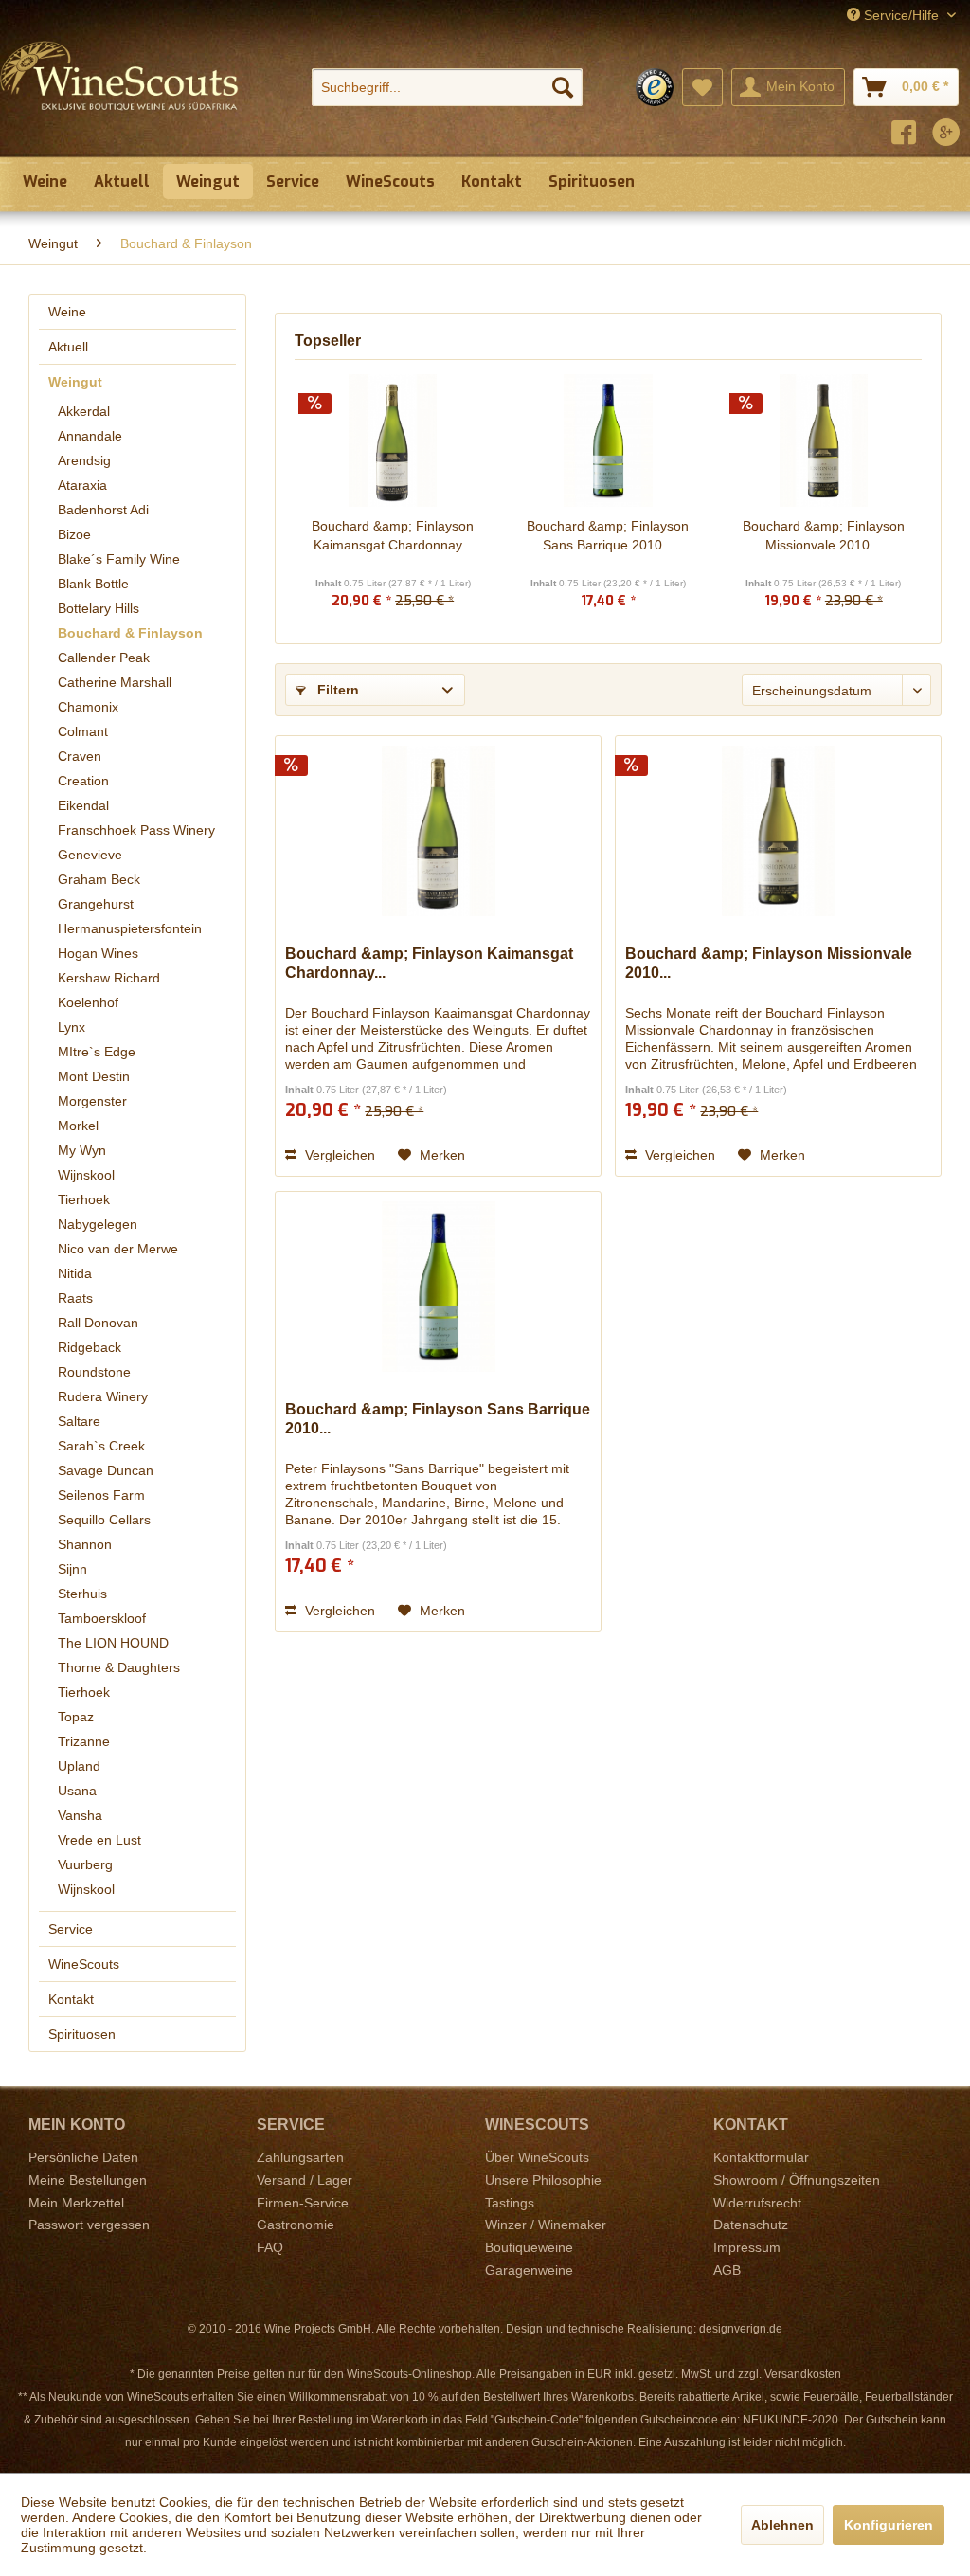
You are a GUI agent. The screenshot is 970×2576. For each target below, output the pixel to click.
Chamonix (88, 707)
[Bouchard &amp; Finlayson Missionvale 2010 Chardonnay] (824, 441)
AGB (727, 2270)
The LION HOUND (113, 1643)
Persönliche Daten (83, 2157)
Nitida (75, 1273)
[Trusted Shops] (655, 87)
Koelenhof (88, 1002)
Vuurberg (85, 1864)
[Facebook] (904, 135)
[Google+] (946, 135)
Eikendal (83, 805)
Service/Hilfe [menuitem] (901, 15)
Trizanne (84, 1741)
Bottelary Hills (99, 608)
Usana (77, 1791)
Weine (67, 312)
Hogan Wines (98, 953)
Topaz (76, 1717)
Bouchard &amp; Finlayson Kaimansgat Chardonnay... (393, 535)
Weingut (75, 382)
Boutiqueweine (529, 2247)
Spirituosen (82, 2034)
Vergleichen (338, 1155)
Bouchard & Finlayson (130, 633)
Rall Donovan (98, 1323)
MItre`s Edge (97, 1052)
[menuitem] (448, 87)
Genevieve (90, 855)
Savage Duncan (106, 1470)
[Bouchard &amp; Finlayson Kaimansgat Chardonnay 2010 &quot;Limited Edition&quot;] (393, 441)
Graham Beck (99, 879)
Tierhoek (84, 1199)
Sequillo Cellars (104, 1520)
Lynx (72, 1027)
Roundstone (94, 1372)
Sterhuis (82, 1594)
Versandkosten (803, 2374)
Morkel (78, 1126)
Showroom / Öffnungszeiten (797, 2180)
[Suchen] (563, 87)
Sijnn (72, 1569)
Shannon (85, 1544)
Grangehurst (96, 904)
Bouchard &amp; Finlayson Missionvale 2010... (824, 535)
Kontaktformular (761, 2157)
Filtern (336, 690)
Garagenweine (529, 2270)
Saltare (79, 1421)
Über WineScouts (537, 2157)
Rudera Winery (103, 1396)
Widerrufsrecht (757, 2203)
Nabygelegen (98, 1224)
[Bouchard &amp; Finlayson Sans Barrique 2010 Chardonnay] (608, 441)
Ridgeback (90, 1347)
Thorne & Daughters (119, 1667)
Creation (83, 781)
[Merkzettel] (702, 87)
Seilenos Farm (101, 1495)
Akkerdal (84, 411)
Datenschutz (751, 2225)
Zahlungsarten (300, 2157)
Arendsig (84, 460)
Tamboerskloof (102, 1618)
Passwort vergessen (89, 2225)
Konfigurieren (889, 2525)
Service (71, 1929)
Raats (75, 1298)
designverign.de (741, 2329)
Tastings (510, 2203)
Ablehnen (782, 2525)
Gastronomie (296, 2225)
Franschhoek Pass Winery (136, 830)
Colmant (83, 731)
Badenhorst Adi (103, 510)
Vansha (80, 1815)
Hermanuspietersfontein (130, 928)
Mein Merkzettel (76, 2203)
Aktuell (68, 347)
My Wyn (82, 1150)
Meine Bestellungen (88, 2180)
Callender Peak (104, 658)
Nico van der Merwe (118, 1249)
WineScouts (84, 1964)
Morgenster (92, 1101)
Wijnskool (86, 1175)
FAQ (270, 2247)
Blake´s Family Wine (119, 559)
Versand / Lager (305, 2180)
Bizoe (74, 534)
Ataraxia (82, 485)
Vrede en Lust (99, 1840)
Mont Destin (94, 1076)
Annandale (90, 436)
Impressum (747, 2247)
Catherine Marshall (115, 682)
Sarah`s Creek (101, 1446)
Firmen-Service (303, 2203)
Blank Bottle (93, 584)
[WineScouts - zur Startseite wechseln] (119, 93)
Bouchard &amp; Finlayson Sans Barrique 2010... (608, 535)
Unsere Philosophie (543, 2180)
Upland (79, 1766)
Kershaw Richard (109, 978)
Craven (80, 756)
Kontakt (71, 1999)
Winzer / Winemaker (546, 2225)
